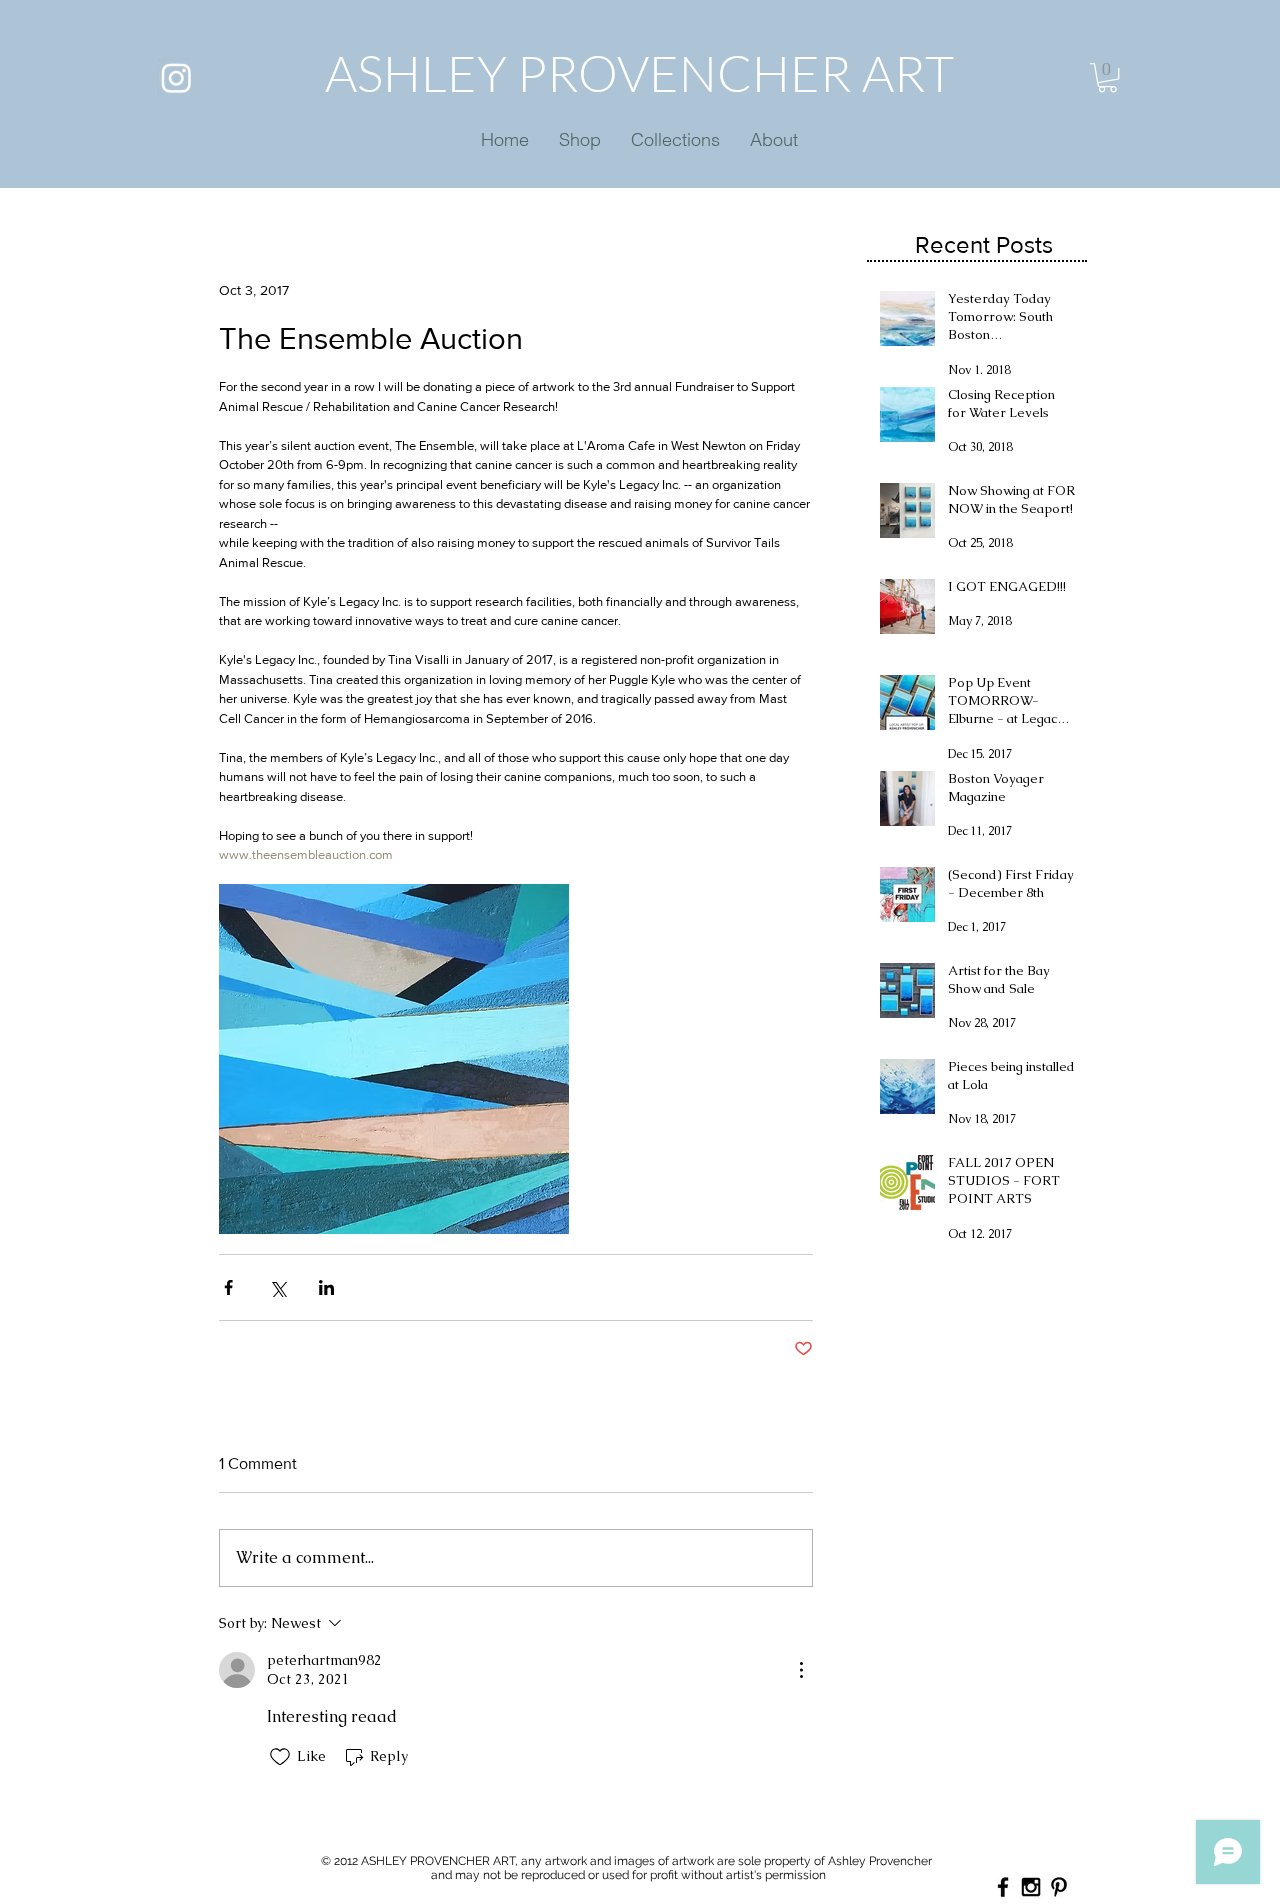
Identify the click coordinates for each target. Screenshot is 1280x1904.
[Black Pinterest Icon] (1059, 1887)
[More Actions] (801, 1670)
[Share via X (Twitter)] (277, 1287)
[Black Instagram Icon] (1031, 1887)
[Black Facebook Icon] (1003, 1887)
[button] (1107, 77)
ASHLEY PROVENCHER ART (639, 72)
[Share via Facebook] (228, 1287)
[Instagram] (176, 77)
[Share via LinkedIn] (326, 1287)
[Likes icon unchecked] (280, 1757)
